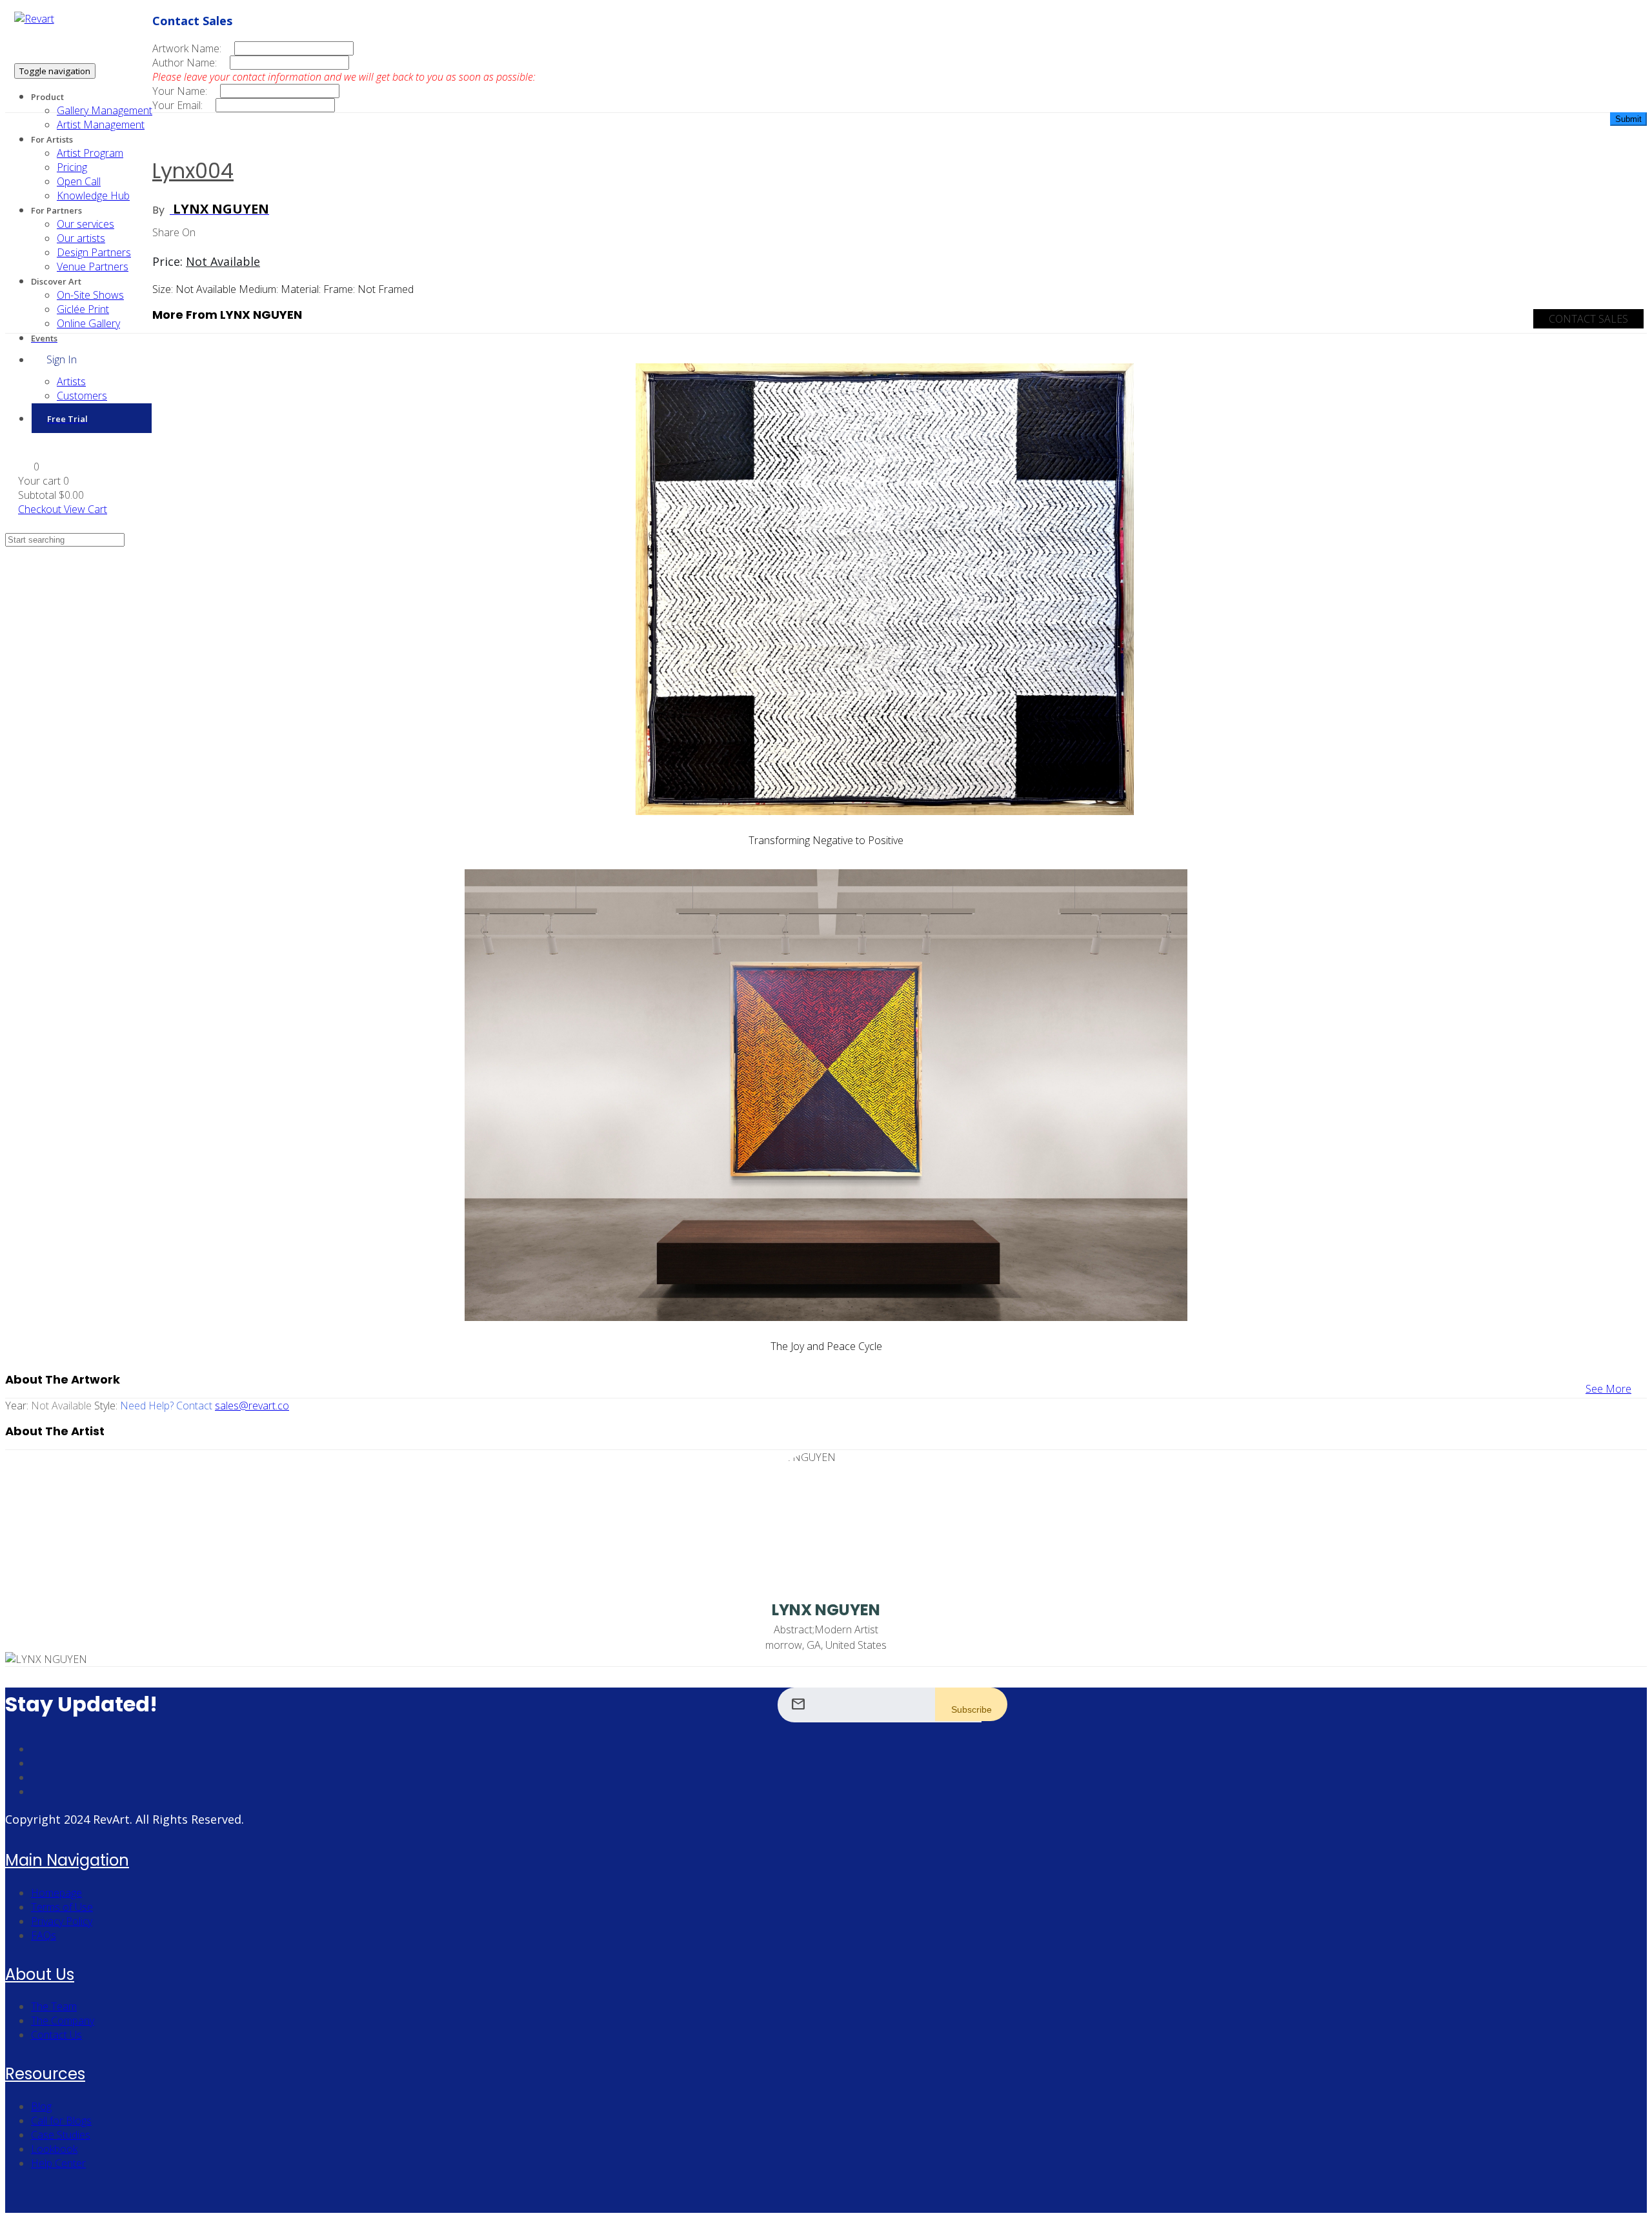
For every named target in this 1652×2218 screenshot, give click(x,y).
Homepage (56, 1893)
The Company (63, 2021)
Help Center (58, 2163)
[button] (29, 467)
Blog (41, 2106)
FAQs (44, 1935)
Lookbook (54, 2149)
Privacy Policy (62, 1921)
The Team (54, 2006)
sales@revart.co (252, 1406)
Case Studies (61, 2135)
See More (1608, 1389)
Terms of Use (62, 1907)
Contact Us (56, 2035)
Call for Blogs (61, 2121)
